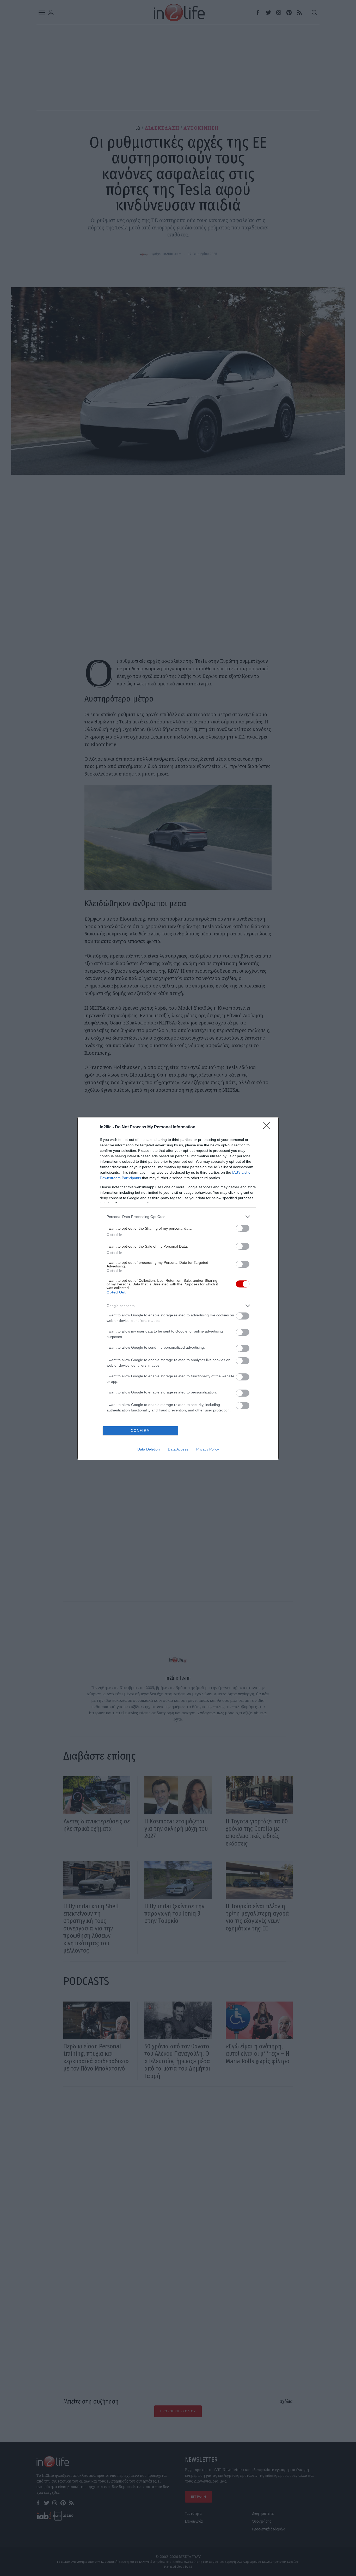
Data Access (178, 1449)
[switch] (243, 1228)
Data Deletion (149, 1449)
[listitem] (178, 1217)
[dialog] (178, 1288)
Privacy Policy (208, 1449)
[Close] (268, 1127)
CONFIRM (140, 1431)
